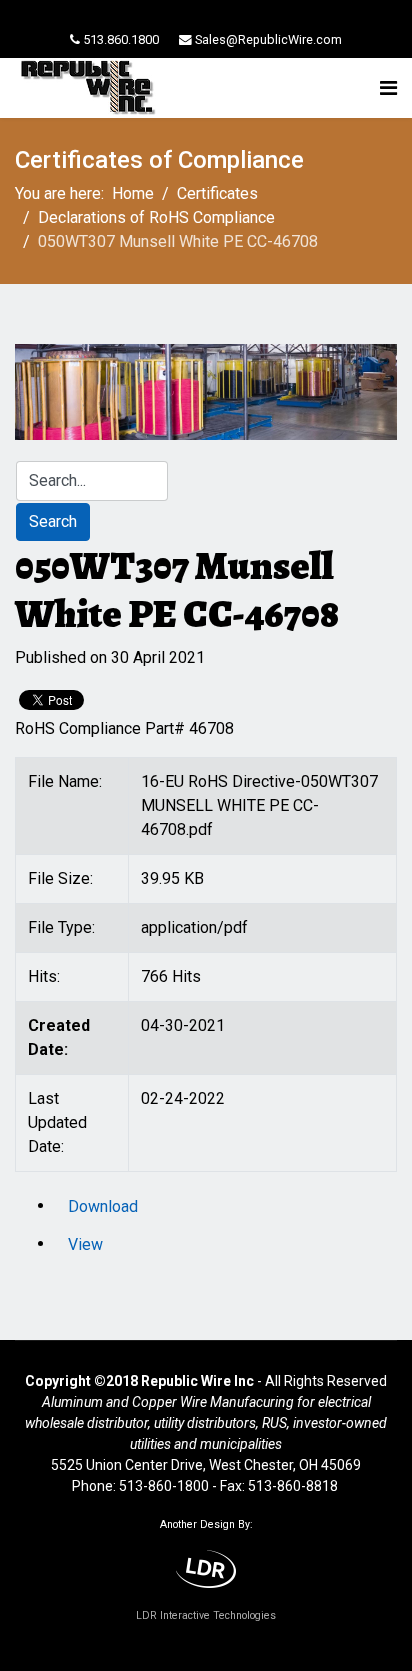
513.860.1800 (121, 39)
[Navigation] (388, 88)
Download (103, 1206)
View (85, 1244)
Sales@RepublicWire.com (268, 39)
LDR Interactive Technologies (206, 1615)
